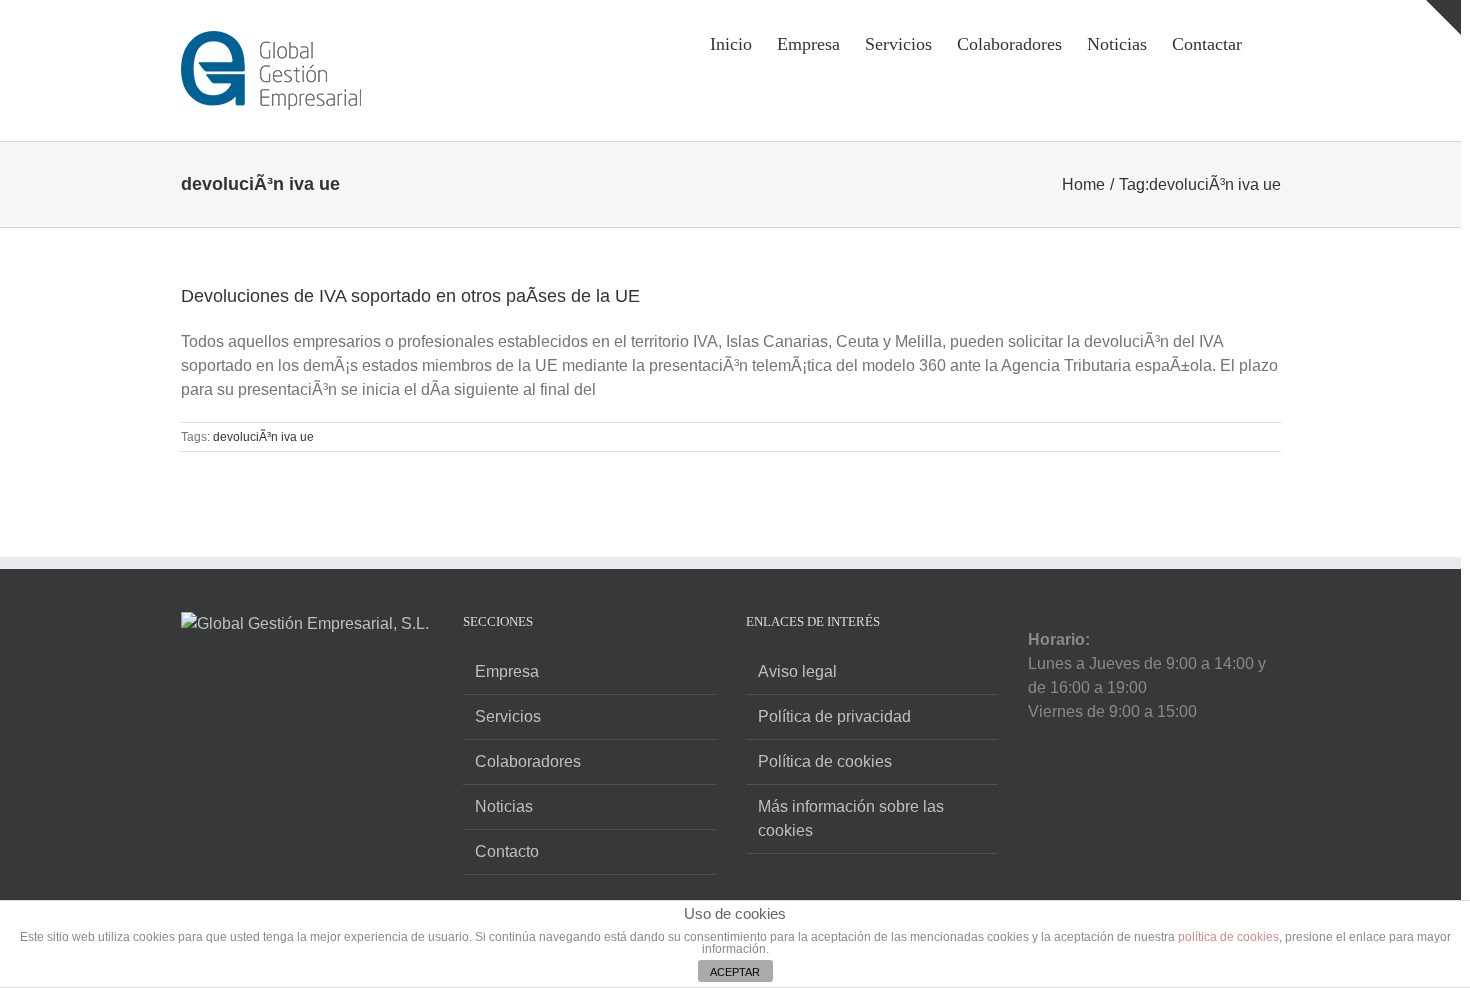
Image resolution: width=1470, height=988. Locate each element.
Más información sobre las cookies (851, 818)
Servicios (508, 716)
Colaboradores (528, 761)
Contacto (507, 851)
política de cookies (1228, 937)
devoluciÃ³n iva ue (263, 437)
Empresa (507, 671)
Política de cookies (825, 761)
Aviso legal (797, 671)
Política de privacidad (834, 716)
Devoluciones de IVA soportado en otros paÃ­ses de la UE (410, 296)
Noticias (504, 806)
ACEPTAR (735, 972)
